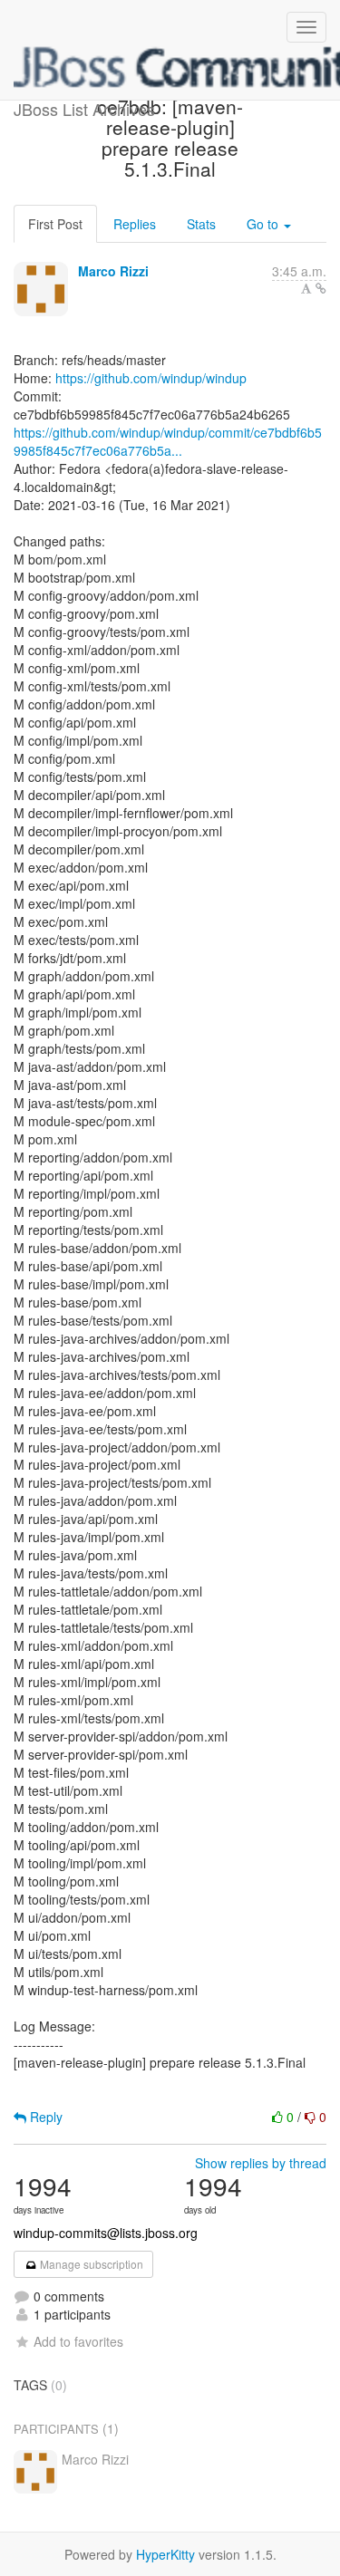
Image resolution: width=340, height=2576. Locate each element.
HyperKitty (165, 2554)
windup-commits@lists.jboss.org (106, 2233)
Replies (135, 224)
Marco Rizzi (113, 271)
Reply (44, 2117)
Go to (264, 224)
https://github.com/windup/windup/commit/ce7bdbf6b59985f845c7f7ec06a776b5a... (168, 441)
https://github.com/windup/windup (151, 378)
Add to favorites (78, 2341)
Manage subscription (90, 2264)
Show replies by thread (261, 2163)
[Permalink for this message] (321, 288)
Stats (201, 224)
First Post (55, 224)
